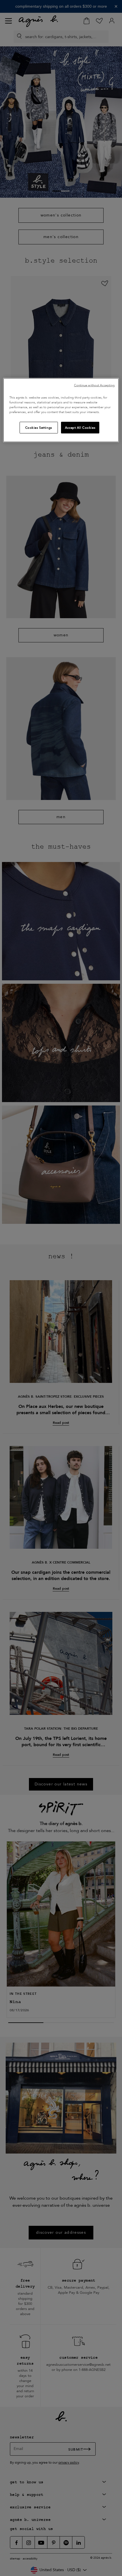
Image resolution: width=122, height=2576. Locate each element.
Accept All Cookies (80, 427)
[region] (61, 410)
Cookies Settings (39, 427)
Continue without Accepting (94, 385)
